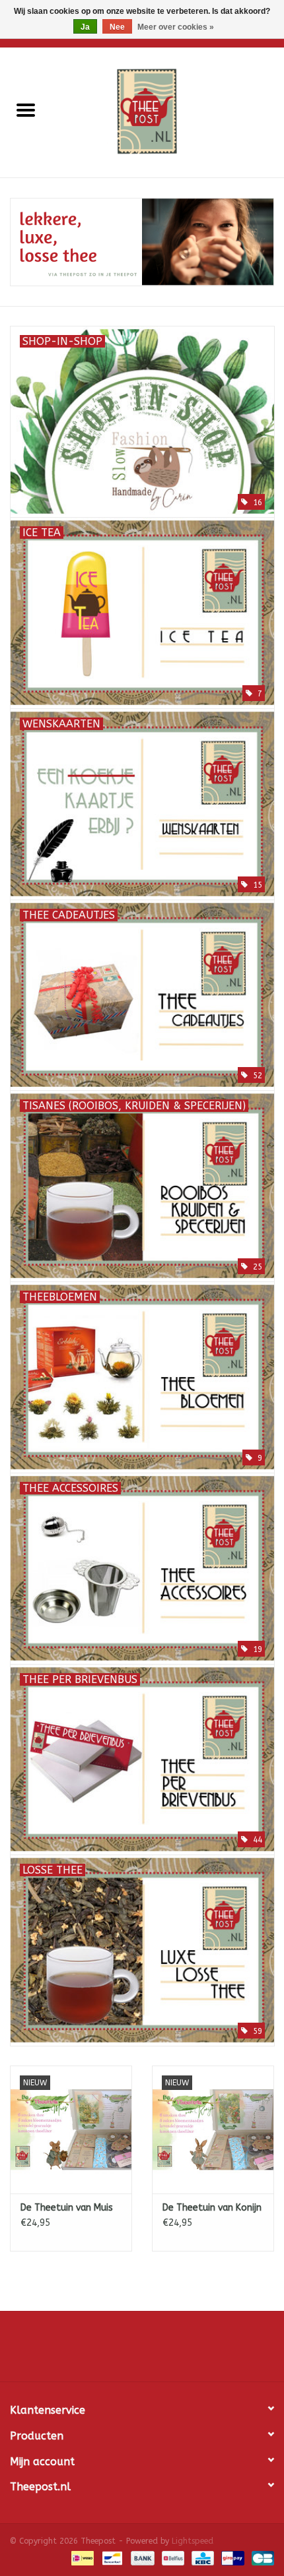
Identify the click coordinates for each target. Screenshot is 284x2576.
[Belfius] (172, 2558)
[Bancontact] (111, 2558)
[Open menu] (26, 109)
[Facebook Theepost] (142, 2351)
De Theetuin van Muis (67, 2208)
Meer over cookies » (176, 27)
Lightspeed (193, 2541)
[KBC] (202, 2558)
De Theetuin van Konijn (212, 2208)
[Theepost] (168, 112)
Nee (117, 27)
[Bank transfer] (141, 2558)
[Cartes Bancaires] (261, 2558)
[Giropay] (231, 2558)
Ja (85, 27)
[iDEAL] (82, 2558)
